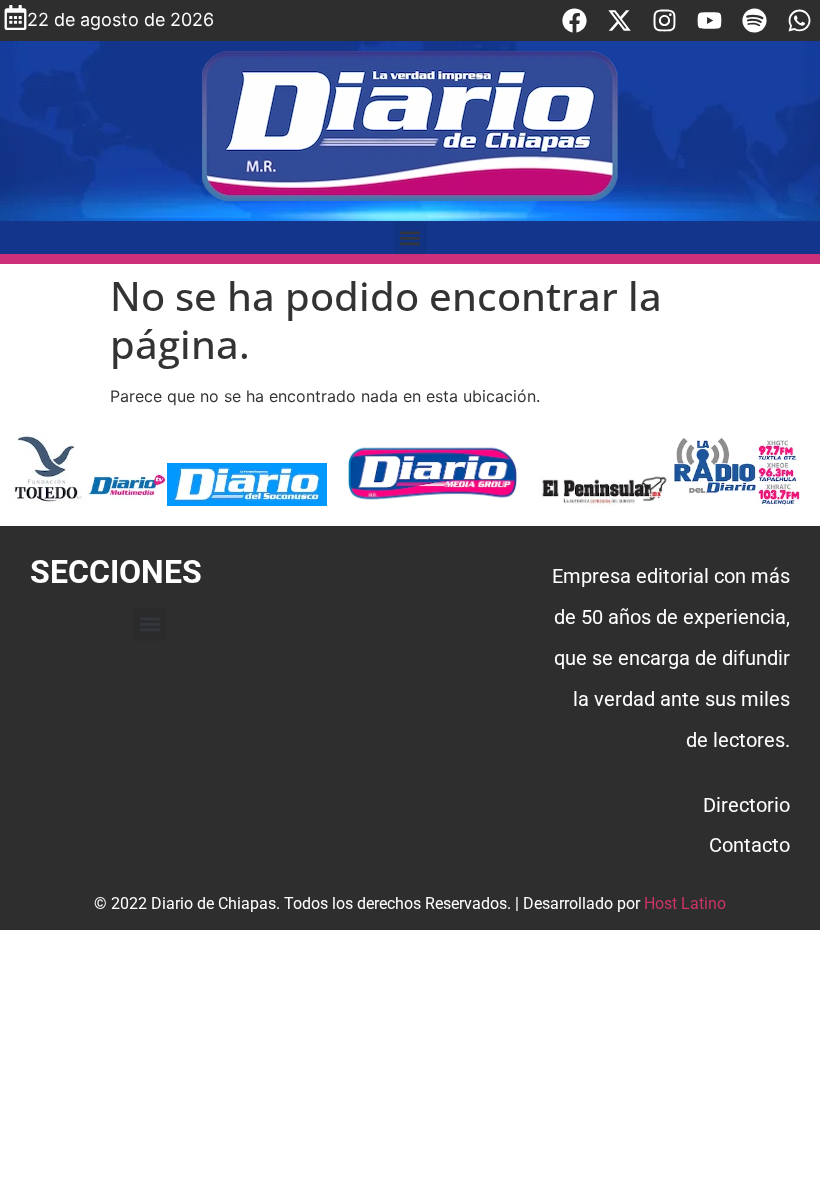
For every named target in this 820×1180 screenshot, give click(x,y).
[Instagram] (664, 20)
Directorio (746, 805)
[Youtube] (709, 20)
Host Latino (685, 903)
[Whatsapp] (799, 20)
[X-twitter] (619, 20)
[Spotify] (754, 20)
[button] (410, 237)
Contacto (749, 845)
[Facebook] (574, 20)
